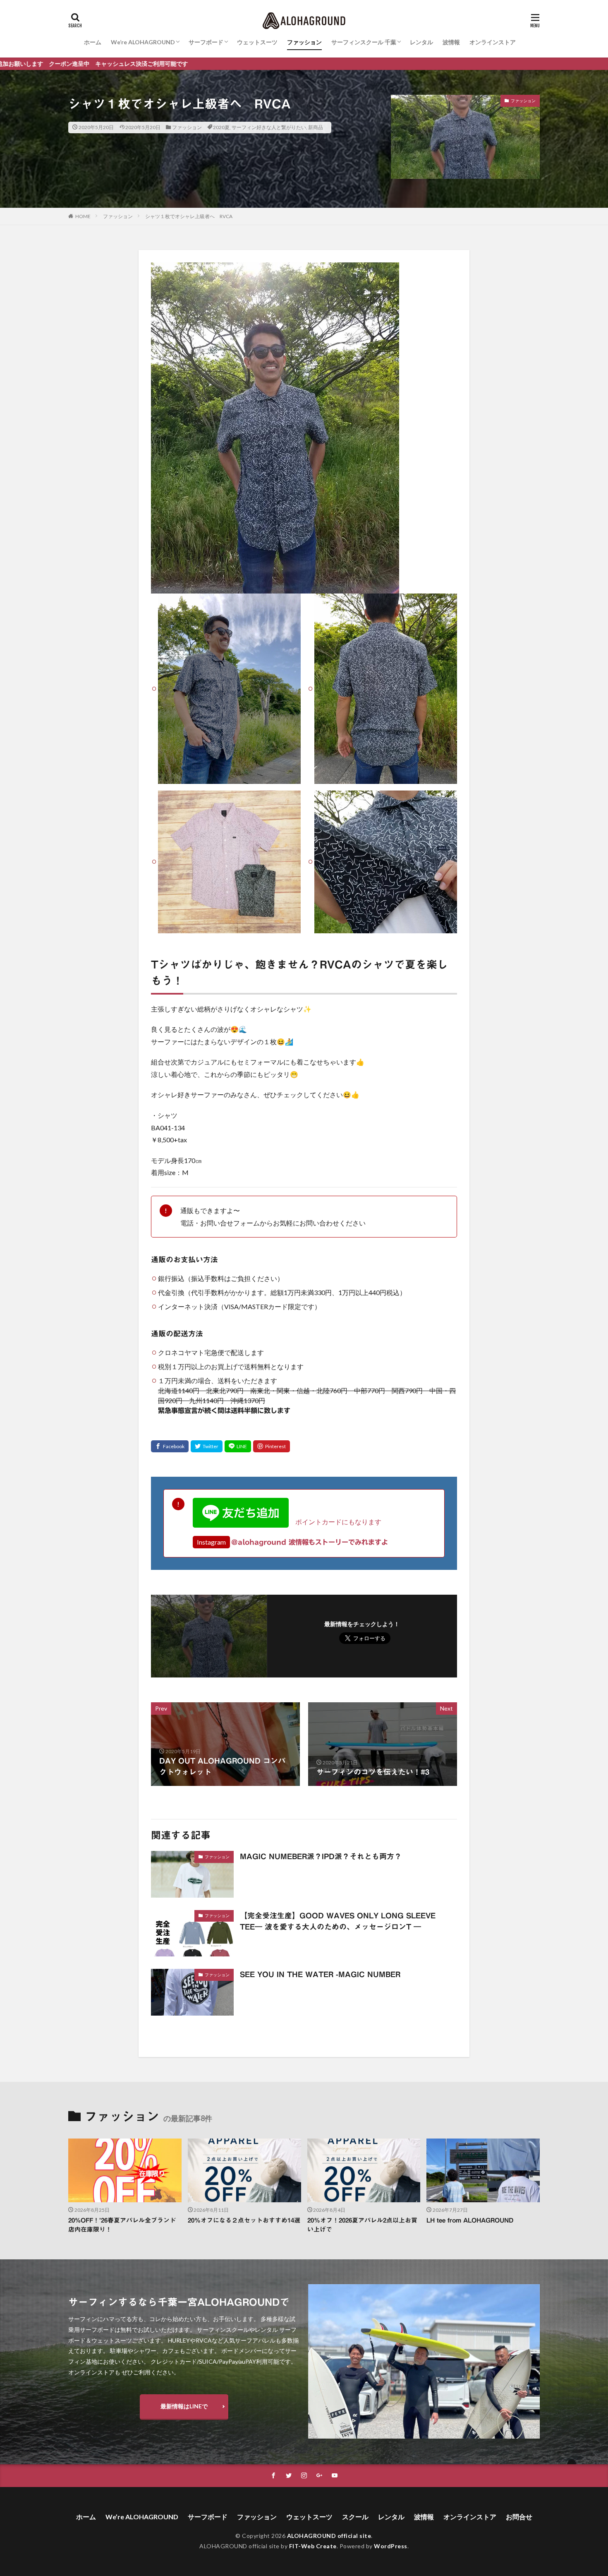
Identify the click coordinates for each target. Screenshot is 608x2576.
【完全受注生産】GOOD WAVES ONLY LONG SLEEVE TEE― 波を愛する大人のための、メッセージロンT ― (338, 1921)
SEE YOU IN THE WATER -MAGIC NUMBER (320, 1974)
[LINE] (238, 1446)
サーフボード (206, 42)
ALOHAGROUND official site (329, 2536)
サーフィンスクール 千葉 (364, 42)
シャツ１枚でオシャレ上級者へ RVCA (189, 216)
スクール (355, 2517)
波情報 (451, 42)
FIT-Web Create (313, 2546)
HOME (83, 216)
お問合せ (519, 2517)
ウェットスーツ (257, 42)
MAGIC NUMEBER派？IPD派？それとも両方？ (321, 1856)
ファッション (304, 42)
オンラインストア (493, 42)
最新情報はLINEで (184, 2406)
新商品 (316, 127)
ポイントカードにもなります (335, 1522)
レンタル (421, 42)
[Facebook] (170, 1446)
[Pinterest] (272, 1446)
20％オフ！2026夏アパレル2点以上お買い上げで (362, 2225)
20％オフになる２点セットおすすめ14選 (244, 2220)
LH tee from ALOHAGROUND (470, 2220)
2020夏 (221, 127)
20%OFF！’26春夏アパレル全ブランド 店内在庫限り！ (125, 2225)
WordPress (391, 2546)
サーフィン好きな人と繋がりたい (269, 127)
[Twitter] (207, 1446)
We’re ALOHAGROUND (143, 42)
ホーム (93, 42)
